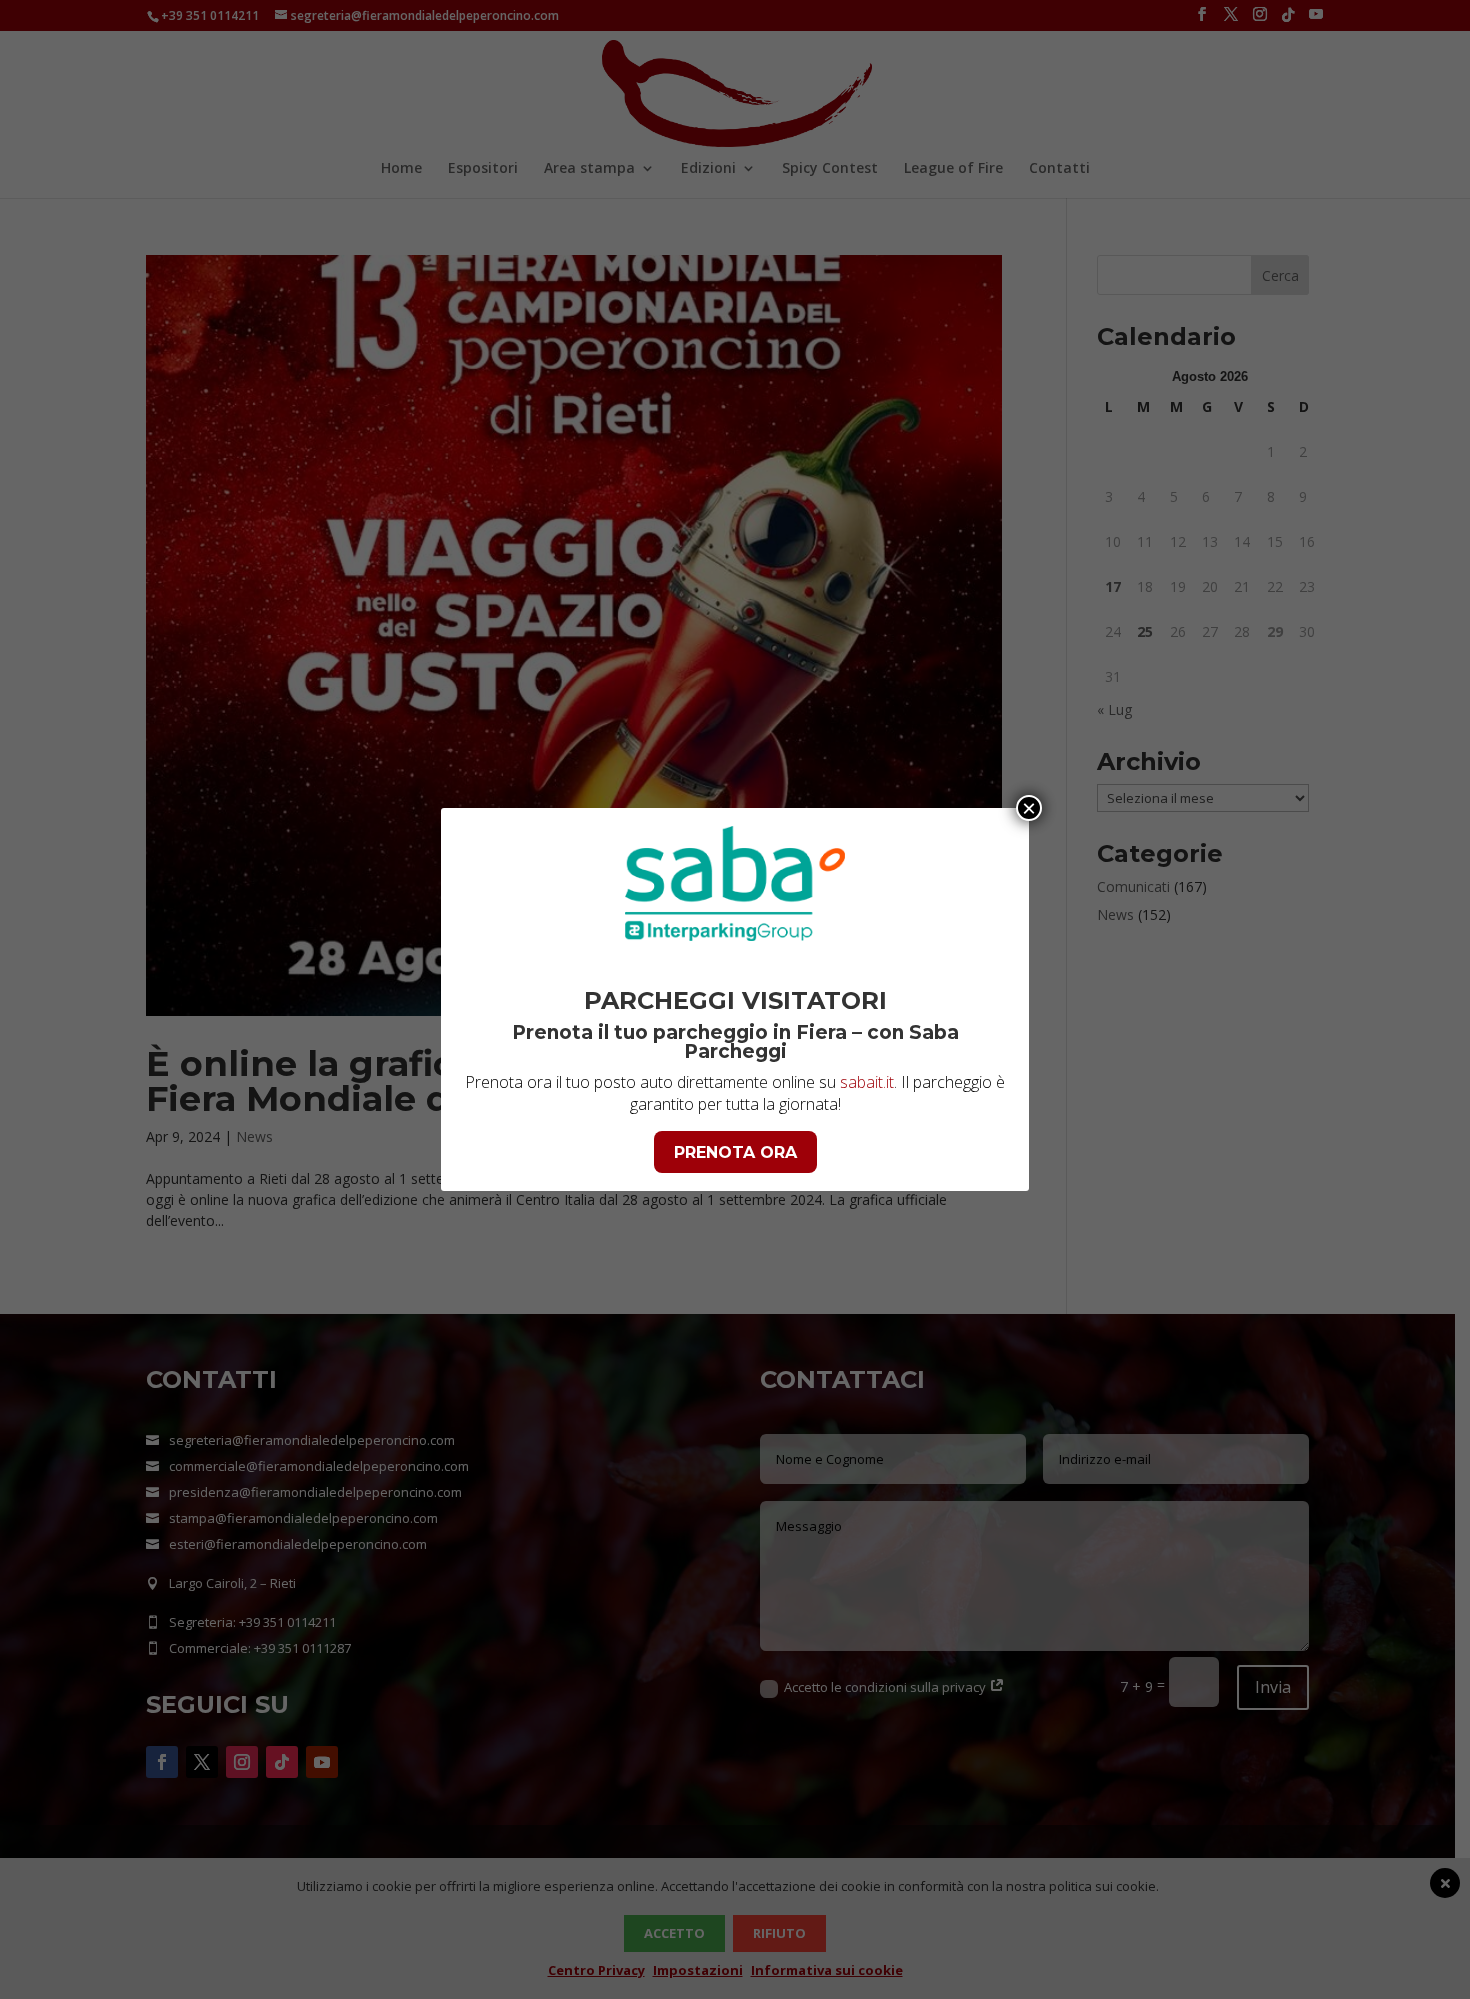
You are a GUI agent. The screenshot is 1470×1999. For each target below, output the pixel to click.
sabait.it (867, 1082)
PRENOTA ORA (735, 1152)
